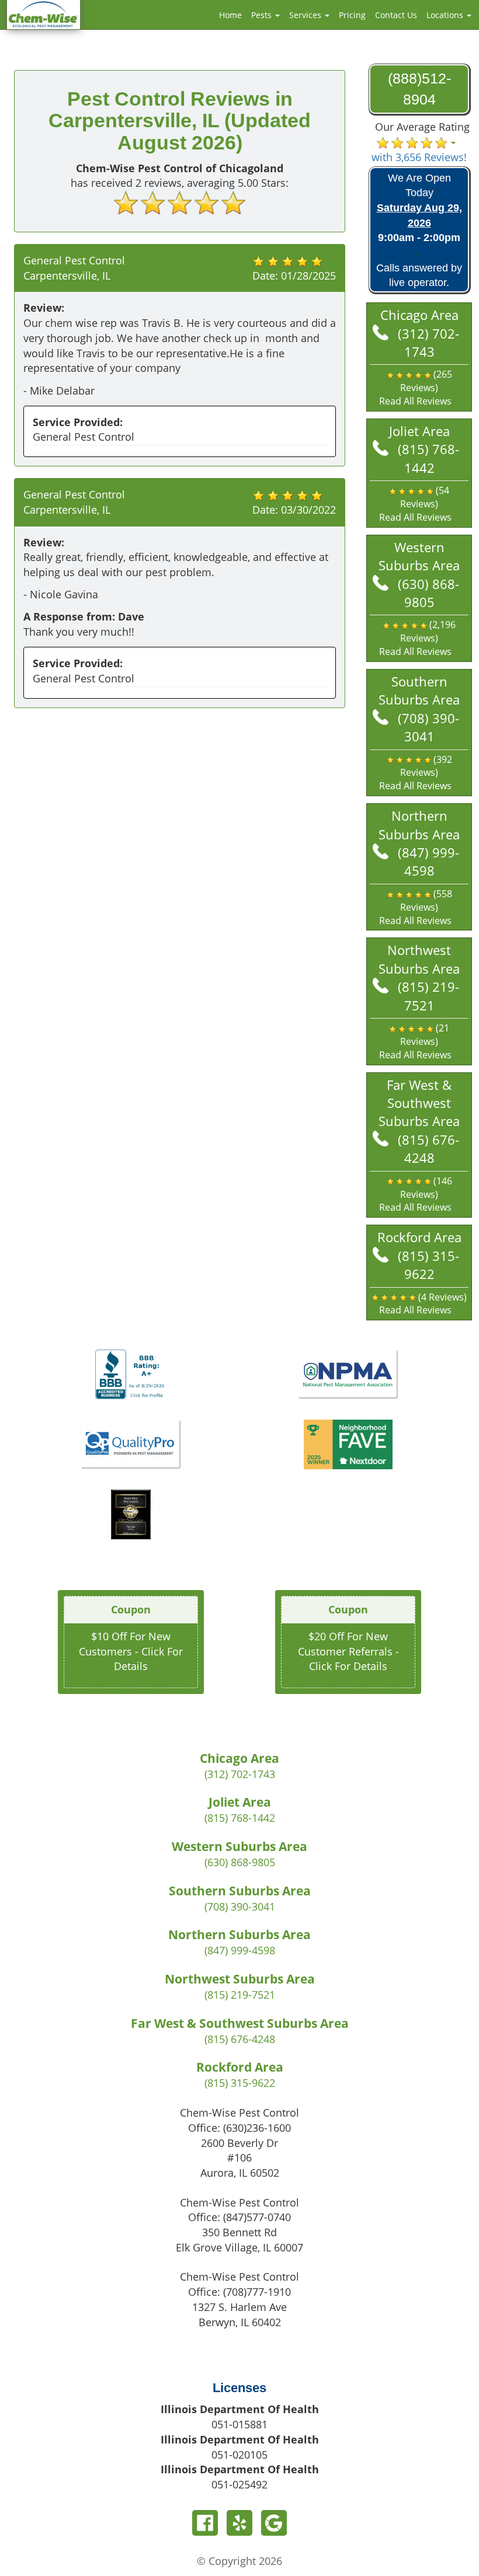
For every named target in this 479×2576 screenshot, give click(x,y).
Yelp (239, 2523)
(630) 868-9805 (428, 593)
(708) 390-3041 (428, 727)
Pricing (352, 15)
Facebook (205, 2523)
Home (230, 15)
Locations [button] (446, 15)
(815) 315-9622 (428, 1265)
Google (274, 2523)
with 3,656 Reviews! (419, 157)
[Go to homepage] (44, 13)
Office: (239, 2128)
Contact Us (396, 15)
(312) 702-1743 (428, 342)
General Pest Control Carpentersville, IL (74, 268)
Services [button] (306, 15)
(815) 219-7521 (428, 996)
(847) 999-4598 (428, 861)
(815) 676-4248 (428, 1148)
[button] (419, 388)
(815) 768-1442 (428, 458)
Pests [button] (263, 15)
